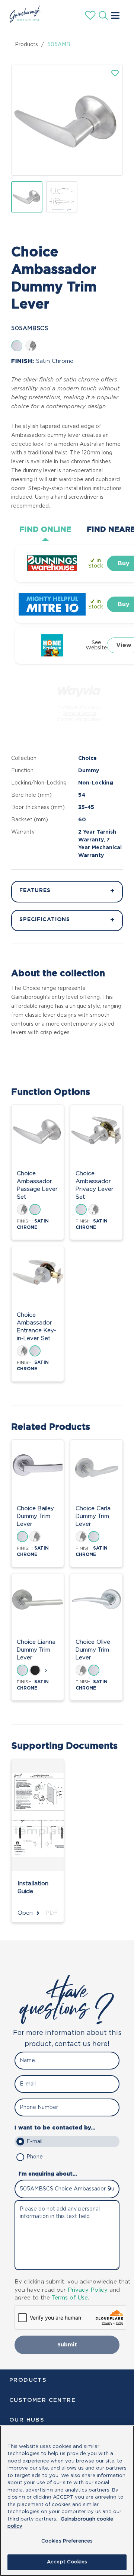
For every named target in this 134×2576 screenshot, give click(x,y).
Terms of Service (80, 713)
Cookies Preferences (67, 2541)
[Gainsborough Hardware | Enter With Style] (23, 20)
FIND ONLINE (45, 530)
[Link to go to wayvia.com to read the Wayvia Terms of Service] (80, 689)
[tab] (45, 530)
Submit (67, 2345)
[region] (67, 2501)
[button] (115, 73)
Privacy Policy (88, 2290)
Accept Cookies (67, 2562)
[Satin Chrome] (17, 346)
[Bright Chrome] (31, 346)
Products (26, 45)
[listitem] (27, 197)
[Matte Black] (35, 1670)
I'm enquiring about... (48, 2174)
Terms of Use (70, 2298)
